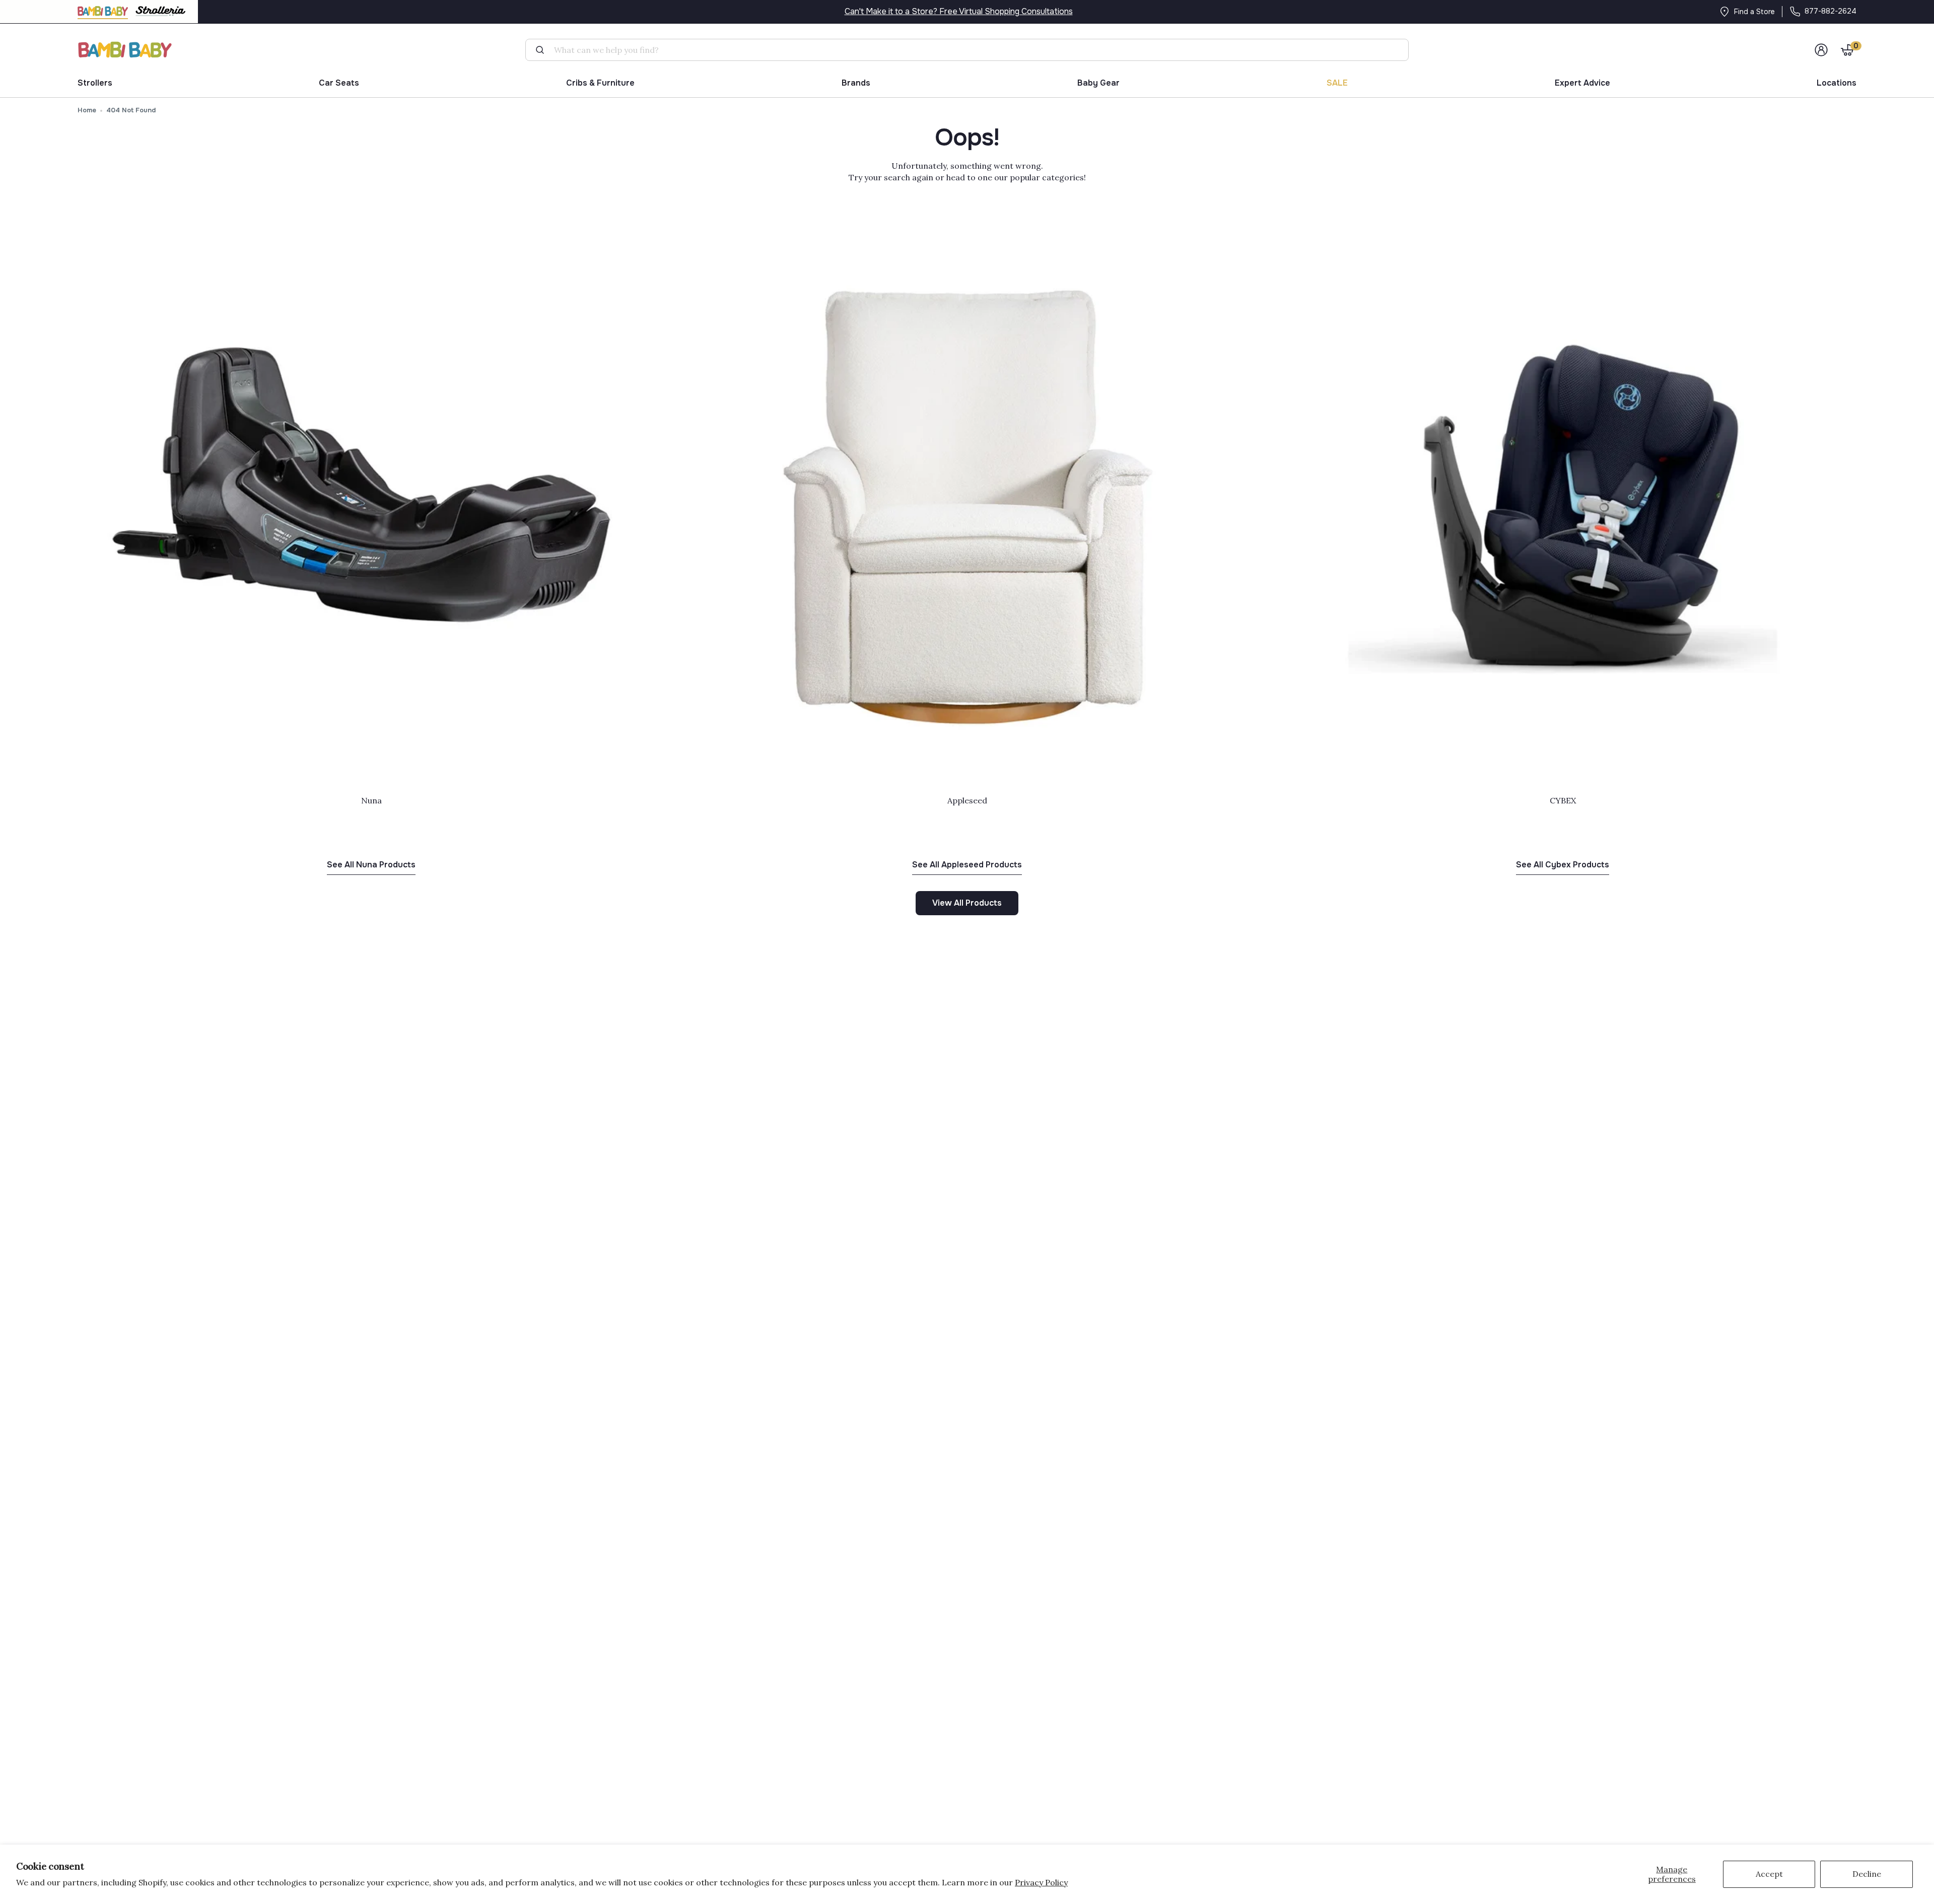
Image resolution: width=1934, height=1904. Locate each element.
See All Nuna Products (371, 865)
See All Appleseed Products (967, 865)
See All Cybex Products (1563, 865)
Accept (1769, 1874)
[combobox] (971, 50)
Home (87, 110)
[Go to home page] (125, 50)
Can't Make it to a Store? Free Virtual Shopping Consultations (959, 11)
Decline (1867, 1874)
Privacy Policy (1041, 1882)
